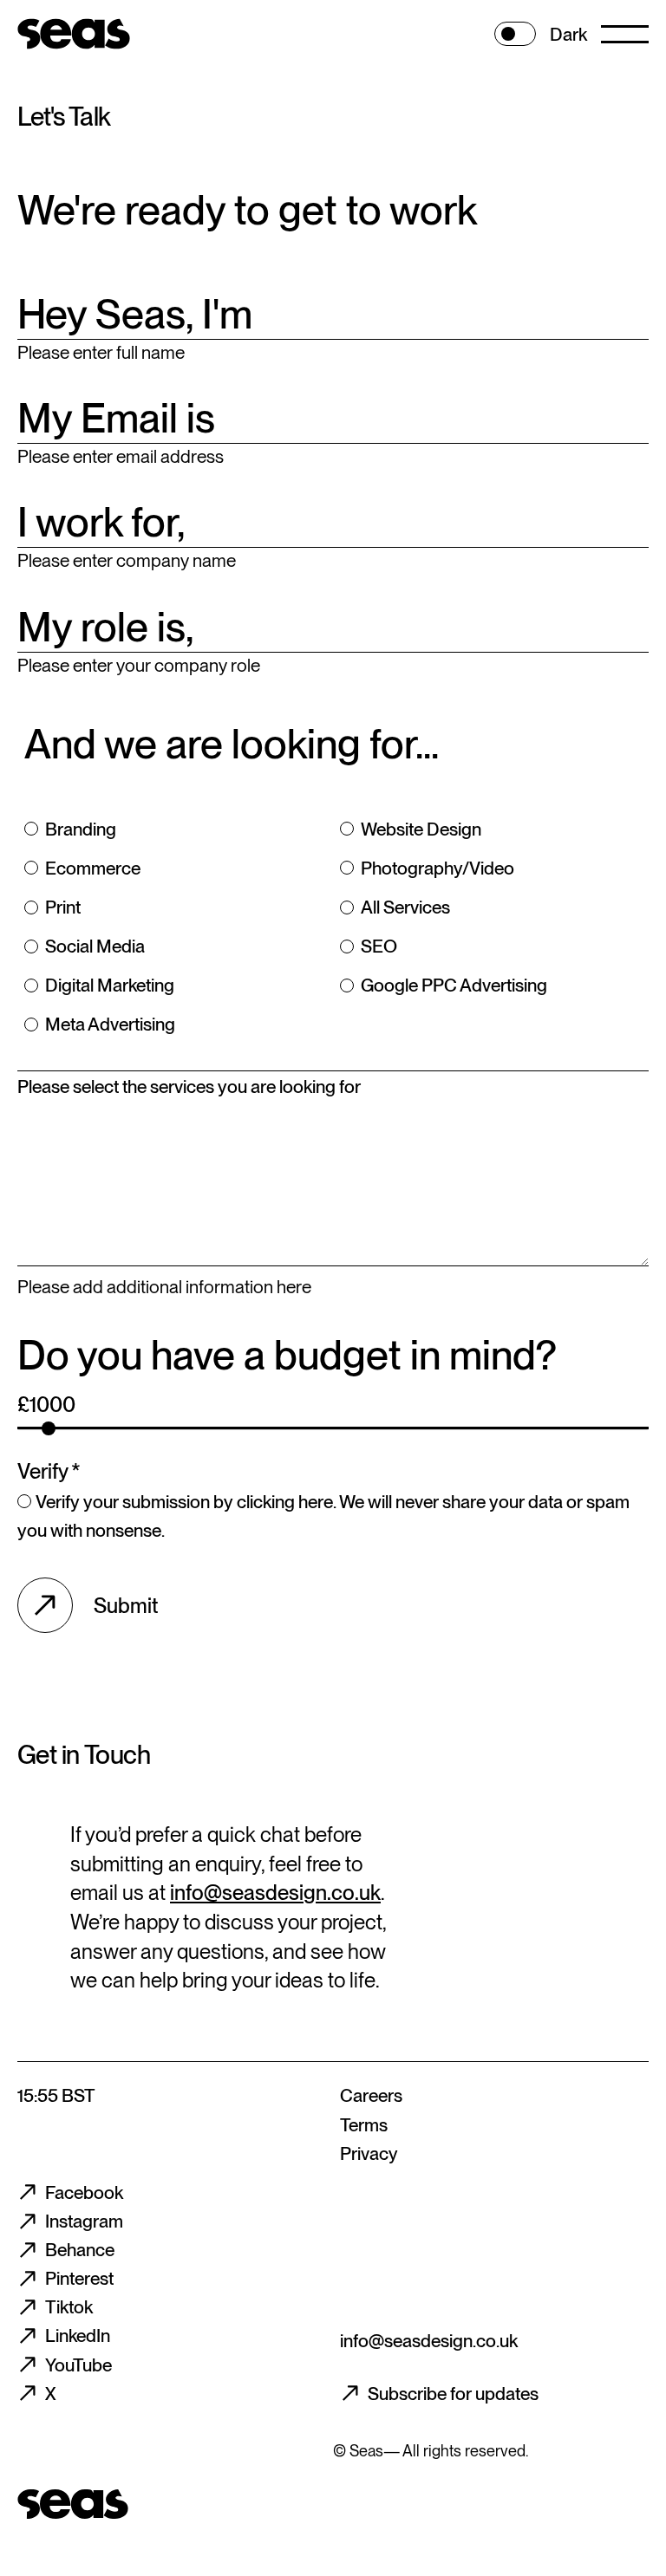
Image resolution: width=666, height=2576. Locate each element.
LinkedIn (78, 2335)
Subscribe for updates (453, 2394)
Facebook (84, 2192)
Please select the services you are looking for (189, 1086)
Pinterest (79, 2278)
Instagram (84, 2221)
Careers (371, 2095)
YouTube (78, 2365)
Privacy (369, 2153)
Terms (364, 2125)
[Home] (73, 34)
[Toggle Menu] (625, 34)
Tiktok (69, 2307)
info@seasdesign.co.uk (275, 1893)
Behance (80, 2250)
